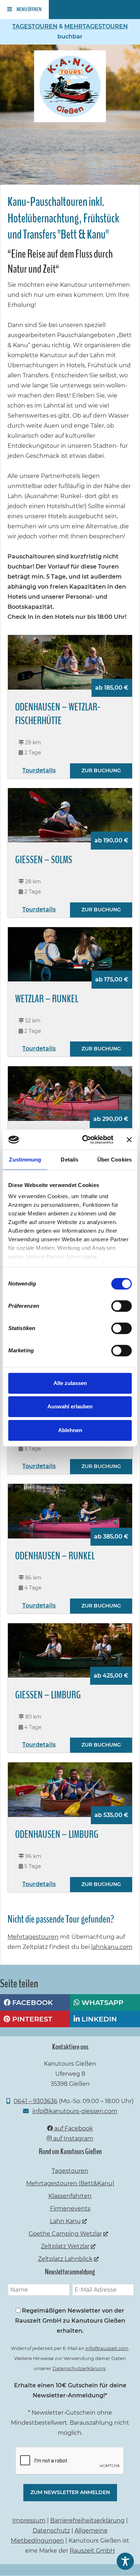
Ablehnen (70, 1430)
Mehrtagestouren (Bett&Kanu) (70, 2183)
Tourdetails (39, 770)
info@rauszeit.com (107, 2348)
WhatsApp (102, 2002)
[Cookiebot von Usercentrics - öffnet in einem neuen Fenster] (85, 1140)
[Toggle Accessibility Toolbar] (125, 2561)
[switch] (122, 1306)
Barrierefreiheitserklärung (87, 2520)
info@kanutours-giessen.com (75, 2111)
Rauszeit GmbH (92, 2551)
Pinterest (31, 2019)
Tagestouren (70, 2171)
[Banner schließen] (129, 1140)
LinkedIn (98, 2019)
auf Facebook (73, 2128)
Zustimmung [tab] (25, 1160)
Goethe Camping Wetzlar (65, 2234)
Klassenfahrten (70, 2196)
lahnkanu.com (112, 1947)
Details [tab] (69, 1160)
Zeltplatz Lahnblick (65, 2259)
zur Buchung (101, 770)
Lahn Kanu (65, 2221)
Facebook (32, 2002)
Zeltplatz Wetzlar (65, 2246)
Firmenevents (70, 2209)
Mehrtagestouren (33, 1937)
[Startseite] (70, 120)
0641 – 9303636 (36, 2101)
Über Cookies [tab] (115, 1160)
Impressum (29, 2520)
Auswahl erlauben (70, 1406)
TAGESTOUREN (35, 26)
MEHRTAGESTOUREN (96, 26)
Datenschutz (51, 2531)
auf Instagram (73, 2138)
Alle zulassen (70, 1383)
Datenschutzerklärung (79, 2368)
